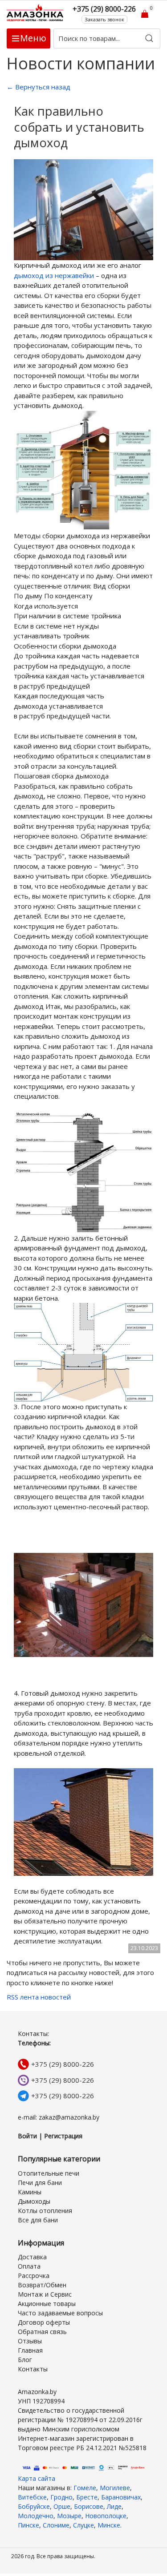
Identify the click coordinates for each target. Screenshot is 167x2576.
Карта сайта (37, 2478)
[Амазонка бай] (36, 13)
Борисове (89, 2506)
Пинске (29, 2525)
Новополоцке (106, 2516)
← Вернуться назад (39, 87)
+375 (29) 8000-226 (63, 2064)
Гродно (61, 2497)
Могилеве (115, 2488)
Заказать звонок (104, 19)
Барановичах (121, 2497)
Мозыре (69, 2516)
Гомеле (85, 2488)
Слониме (56, 2525)
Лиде (114, 2506)
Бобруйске (34, 2506)
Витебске (32, 2497)
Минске (109, 2525)
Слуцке (83, 2525)
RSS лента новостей (39, 1997)
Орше (62, 2506)
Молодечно (36, 2516)
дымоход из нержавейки (54, 275)
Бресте (87, 2497)
